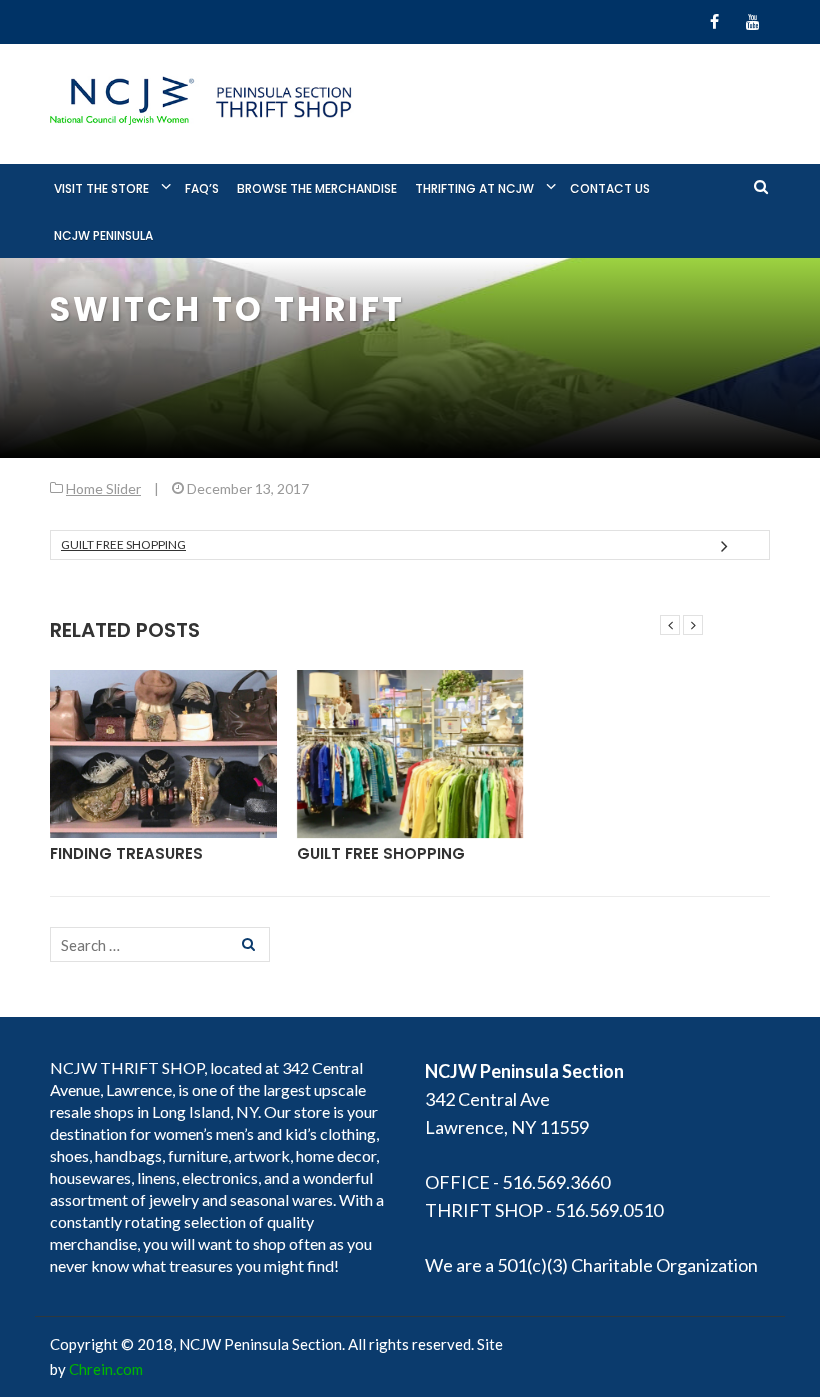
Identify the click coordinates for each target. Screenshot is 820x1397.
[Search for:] (160, 944)
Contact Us (610, 188)
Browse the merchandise (317, 188)
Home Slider (103, 488)
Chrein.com (106, 1369)
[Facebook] (714, 22)
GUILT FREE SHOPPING (123, 544)
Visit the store (101, 188)
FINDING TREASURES (126, 853)
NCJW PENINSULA (103, 235)
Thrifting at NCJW (474, 188)
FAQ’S (202, 188)
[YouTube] (752, 22)
